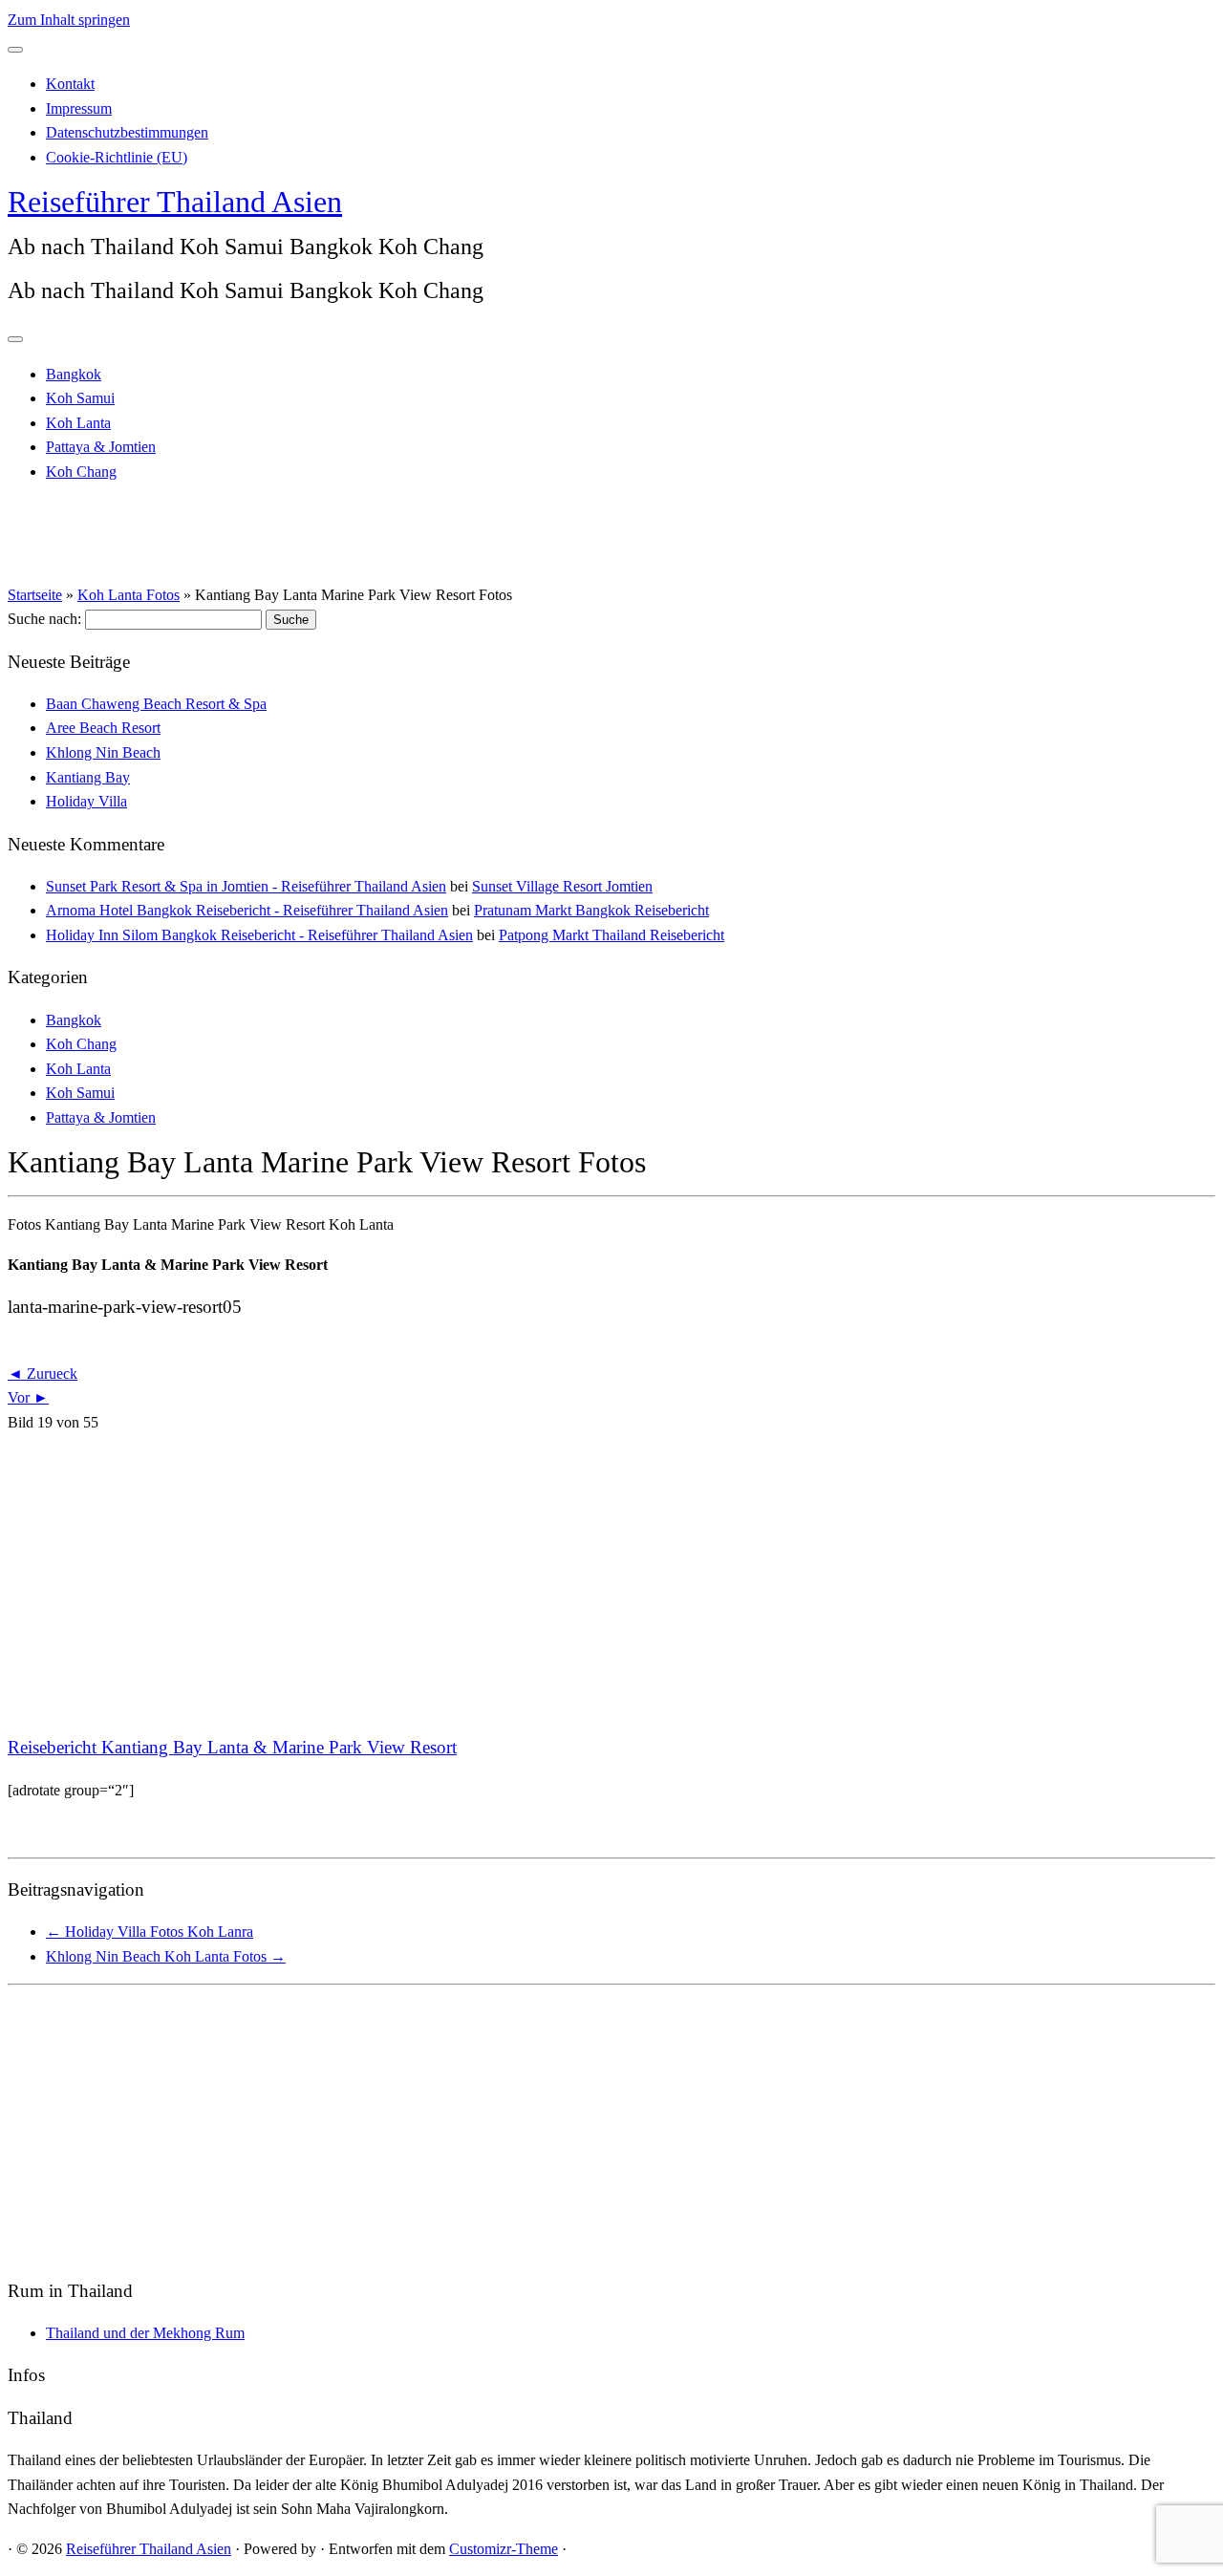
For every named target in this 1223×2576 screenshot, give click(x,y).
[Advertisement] (581, 1584)
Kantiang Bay (88, 777)
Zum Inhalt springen (69, 20)
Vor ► (28, 1397)
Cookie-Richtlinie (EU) (117, 157)
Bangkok (74, 374)
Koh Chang (81, 472)
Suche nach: (44, 619)
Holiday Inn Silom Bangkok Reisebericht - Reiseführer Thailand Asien (259, 935)
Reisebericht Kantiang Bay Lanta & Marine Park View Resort (232, 1747)
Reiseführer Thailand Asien (175, 202)
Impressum (79, 108)
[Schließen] (15, 50)
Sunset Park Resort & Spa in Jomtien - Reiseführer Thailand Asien (246, 886)
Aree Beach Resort (103, 728)
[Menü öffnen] (15, 339)
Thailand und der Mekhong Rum (145, 2333)
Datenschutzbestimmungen (127, 132)
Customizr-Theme (504, 2549)
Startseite (35, 595)
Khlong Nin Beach (103, 752)
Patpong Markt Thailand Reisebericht (611, 935)
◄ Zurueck (43, 1374)
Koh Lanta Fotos (129, 595)
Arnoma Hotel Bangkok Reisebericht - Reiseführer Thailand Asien (247, 910)
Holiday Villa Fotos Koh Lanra (150, 1932)
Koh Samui (80, 398)
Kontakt (70, 84)
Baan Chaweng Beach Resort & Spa (156, 704)
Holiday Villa (86, 801)
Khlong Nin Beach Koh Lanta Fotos (166, 1956)
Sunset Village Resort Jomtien (562, 886)
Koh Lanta (78, 423)
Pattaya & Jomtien (101, 447)
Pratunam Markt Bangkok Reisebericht (591, 910)
